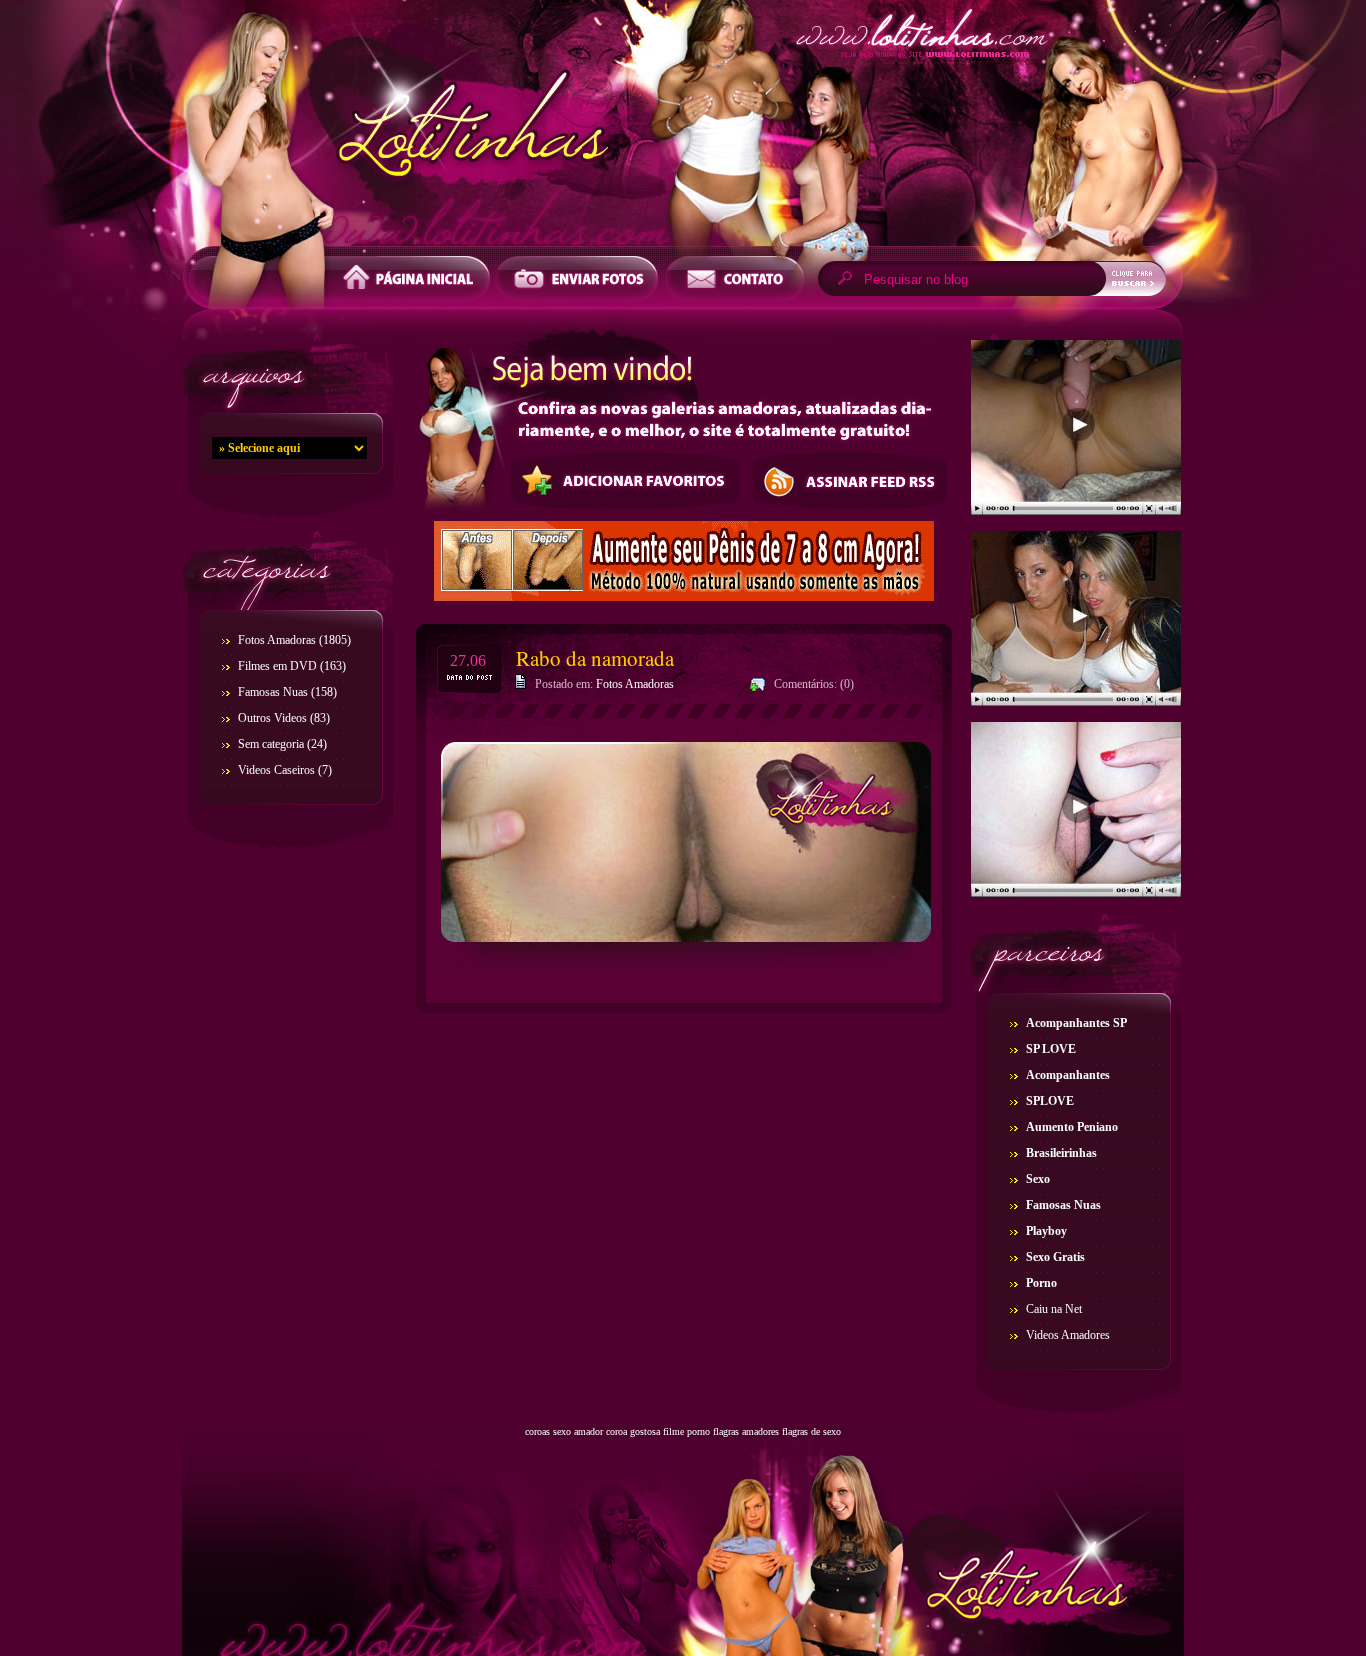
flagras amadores (746, 1431)
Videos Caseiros (276, 770)
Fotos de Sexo (683, 128)
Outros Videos (272, 718)
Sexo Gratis (1055, 1257)
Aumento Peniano (1072, 1127)
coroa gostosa (633, 1431)
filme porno (686, 1431)
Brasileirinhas (1061, 1153)
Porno (1041, 1283)
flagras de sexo (811, 1431)
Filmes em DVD (277, 666)
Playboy (1046, 1231)
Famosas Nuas (273, 692)
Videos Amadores (1068, 1335)
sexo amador (578, 1431)
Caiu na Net (1054, 1309)
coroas (537, 1431)
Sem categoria (271, 744)
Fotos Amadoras (277, 640)
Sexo (1038, 1179)
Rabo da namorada (595, 658)
